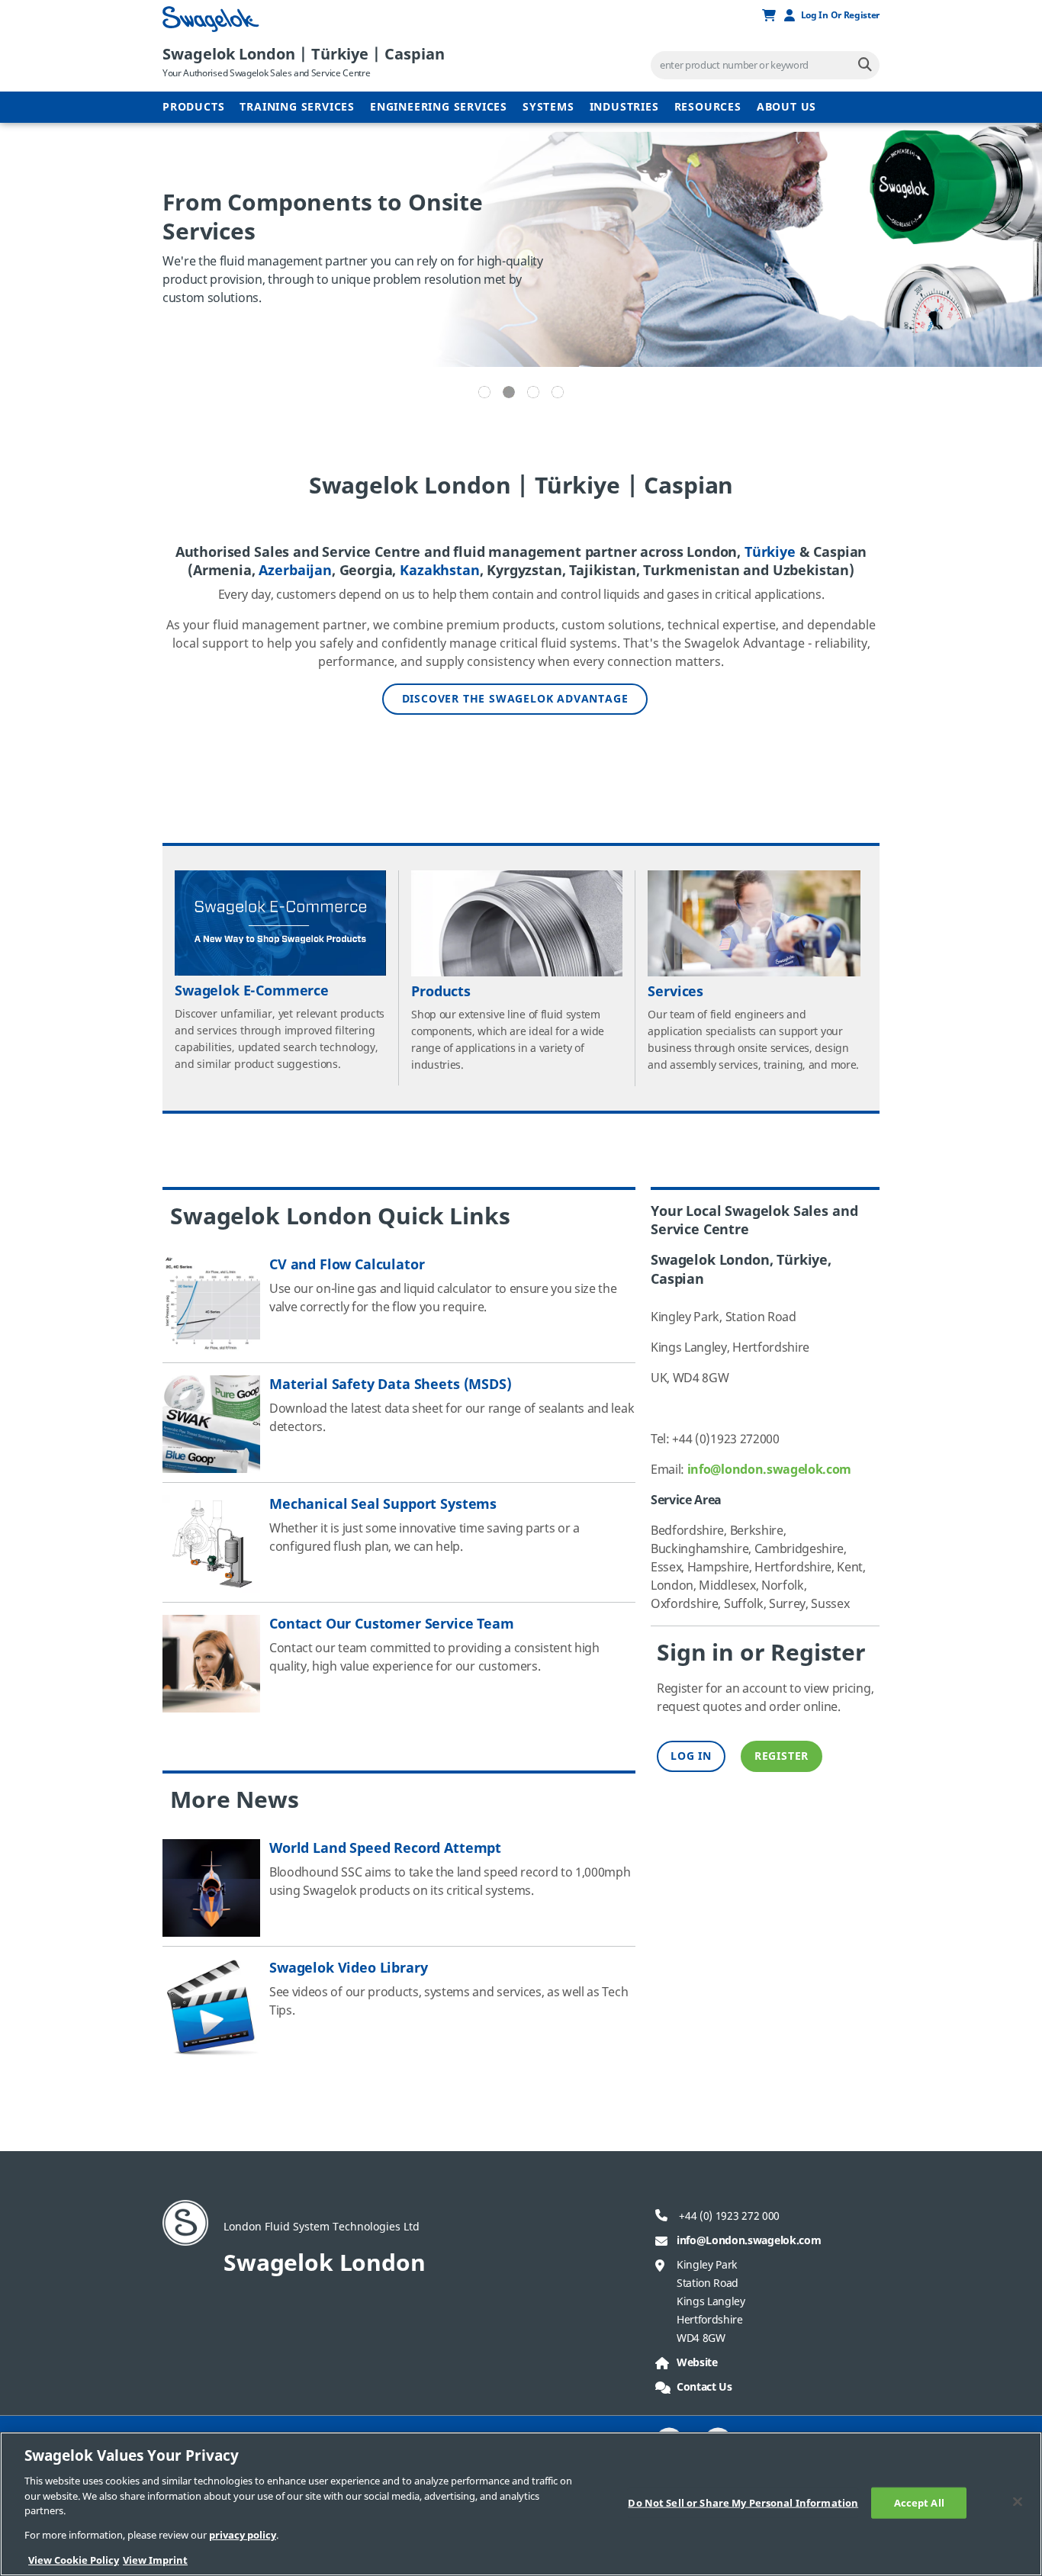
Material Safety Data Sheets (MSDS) (391, 1384)
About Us (786, 107)
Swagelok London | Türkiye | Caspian (304, 55)
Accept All (919, 2502)
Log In (691, 1756)
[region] (521, 2504)
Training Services (297, 107)
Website (697, 2363)
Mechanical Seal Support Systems (383, 1504)
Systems (548, 107)
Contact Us (704, 2387)
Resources (708, 107)
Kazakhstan (439, 571)
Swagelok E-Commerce (252, 991)
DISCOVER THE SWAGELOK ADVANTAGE (515, 699)
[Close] (1018, 2501)
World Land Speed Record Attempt (385, 1848)
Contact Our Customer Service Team (392, 1624)
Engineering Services (439, 107)
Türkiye (770, 552)
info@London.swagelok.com (749, 2241)
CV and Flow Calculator (347, 1265)
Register (781, 1756)
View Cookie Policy (74, 2560)
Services (675, 992)
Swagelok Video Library (348, 1968)
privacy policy (243, 2536)
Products (193, 107)
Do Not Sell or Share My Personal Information (743, 2502)
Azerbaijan (295, 571)
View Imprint (155, 2560)
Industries (624, 107)
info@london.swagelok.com (769, 1470)
